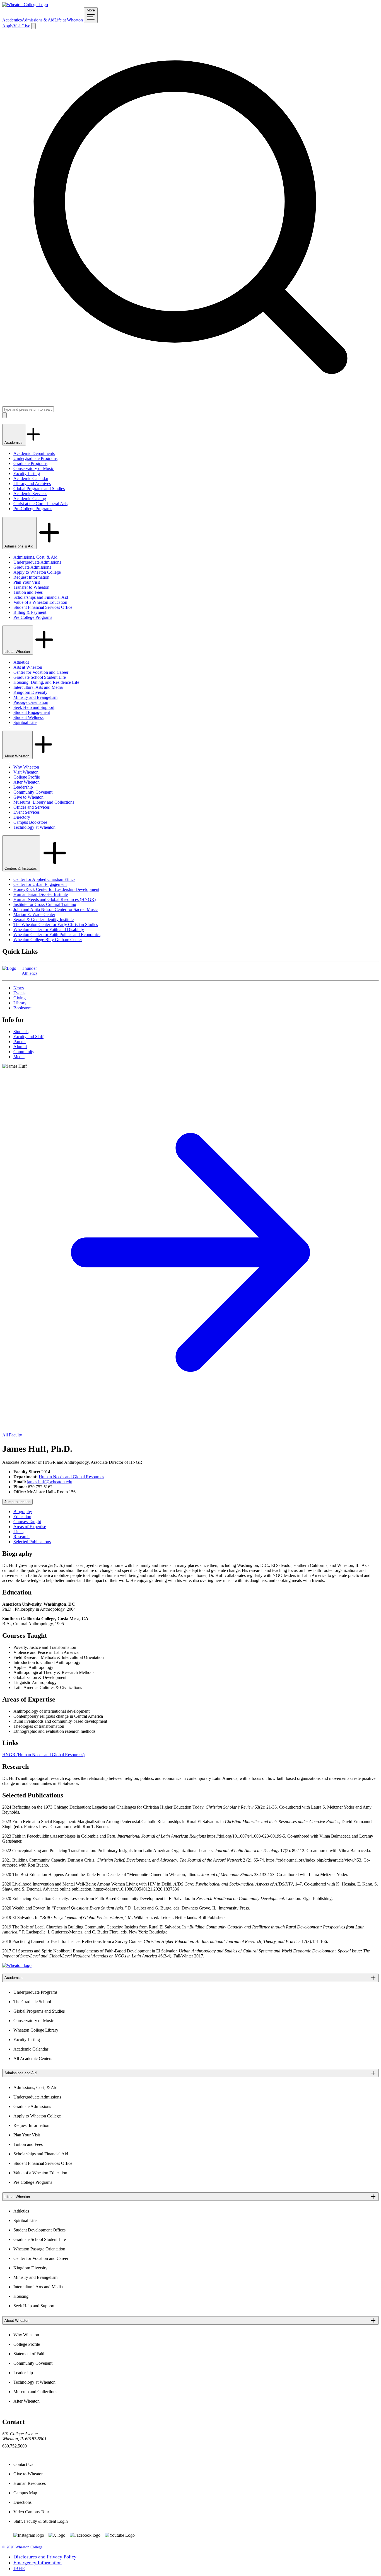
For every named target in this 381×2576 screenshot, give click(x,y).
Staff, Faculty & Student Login (41, 2521)
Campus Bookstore (30, 822)
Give (26, 26)
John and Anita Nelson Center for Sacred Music (56, 909)
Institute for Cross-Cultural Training (45, 904)
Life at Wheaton (69, 20)
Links (18, 1532)
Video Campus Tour (31, 2512)
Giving (20, 998)
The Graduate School (32, 2002)
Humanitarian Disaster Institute (41, 894)
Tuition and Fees (28, 592)
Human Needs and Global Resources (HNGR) (55, 899)
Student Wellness (28, 717)
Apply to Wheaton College (37, 572)
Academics (12, 20)
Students (21, 1032)
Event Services (26, 812)
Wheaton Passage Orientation (39, 2249)
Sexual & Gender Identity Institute (44, 919)
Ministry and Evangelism (35, 697)
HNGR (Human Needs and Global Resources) (43, 1755)
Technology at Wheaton (34, 827)
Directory (22, 817)
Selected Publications (32, 1542)
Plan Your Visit (27, 582)
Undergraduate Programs (35, 458)
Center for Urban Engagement (40, 884)
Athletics (21, 662)
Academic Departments (34, 453)
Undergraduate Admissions (37, 562)
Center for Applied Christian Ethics (44, 879)
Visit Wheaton (26, 772)
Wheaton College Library (36, 2030)
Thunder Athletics (30, 971)
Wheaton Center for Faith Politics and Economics (57, 935)
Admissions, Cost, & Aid (35, 557)
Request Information (31, 577)
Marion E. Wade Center (34, 914)
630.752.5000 (15, 2446)
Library (20, 1003)
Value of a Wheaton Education (40, 602)
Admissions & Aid (38, 20)
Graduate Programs (30, 463)
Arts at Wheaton (28, 667)
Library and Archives (32, 484)
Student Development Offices (39, 2230)
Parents (20, 1042)
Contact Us (23, 2464)
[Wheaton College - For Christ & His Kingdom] (17, 1965)
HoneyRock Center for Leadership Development (56, 889)
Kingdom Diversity (30, 692)
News (19, 988)
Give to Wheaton (28, 797)
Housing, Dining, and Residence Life (46, 682)
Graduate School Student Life (40, 677)
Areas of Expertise (30, 1527)
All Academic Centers (33, 2058)
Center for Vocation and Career (41, 672)
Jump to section (17, 1502)
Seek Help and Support (34, 707)
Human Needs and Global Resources (71, 1477)
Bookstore (22, 1008)
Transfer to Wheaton (31, 587)
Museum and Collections (35, 2392)
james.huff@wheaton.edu (50, 1482)
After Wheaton (26, 782)
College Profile (27, 777)
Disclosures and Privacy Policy (45, 2557)
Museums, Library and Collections (44, 802)
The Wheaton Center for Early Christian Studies (56, 924)
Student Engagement (32, 712)
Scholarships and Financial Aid (41, 597)
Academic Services (30, 494)
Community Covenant (33, 792)
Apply (8, 26)
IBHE (19, 2568)
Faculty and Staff (28, 1037)
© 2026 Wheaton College (22, 2547)
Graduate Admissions (32, 567)
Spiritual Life (25, 722)
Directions (22, 2502)
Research (21, 1537)
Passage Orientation (31, 702)
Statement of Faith (29, 2354)
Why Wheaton (26, 767)
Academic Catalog (30, 499)
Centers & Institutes (21, 868)
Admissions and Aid (21, 2073)
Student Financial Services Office (43, 607)
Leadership (23, 787)
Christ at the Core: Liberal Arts (40, 504)
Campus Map (25, 2493)
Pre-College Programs (33, 509)
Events (19, 993)
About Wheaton (17, 756)
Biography (23, 1512)
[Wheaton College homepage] (25, 5)
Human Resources (30, 2483)
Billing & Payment (30, 612)
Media (19, 1057)
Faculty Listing (27, 473)
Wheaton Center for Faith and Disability (49, 930)
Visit (17, 26)
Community (24, 1052)
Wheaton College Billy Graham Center (48, 940)
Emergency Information (38, 2563)
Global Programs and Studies (39, 489)
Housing (21, 2296)
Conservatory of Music (34, 468)
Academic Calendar (31, 478)
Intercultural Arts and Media (38, 687)
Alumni (20, 1047)
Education (22, 1517)
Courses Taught (27, 1522)
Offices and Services (32, 807)
